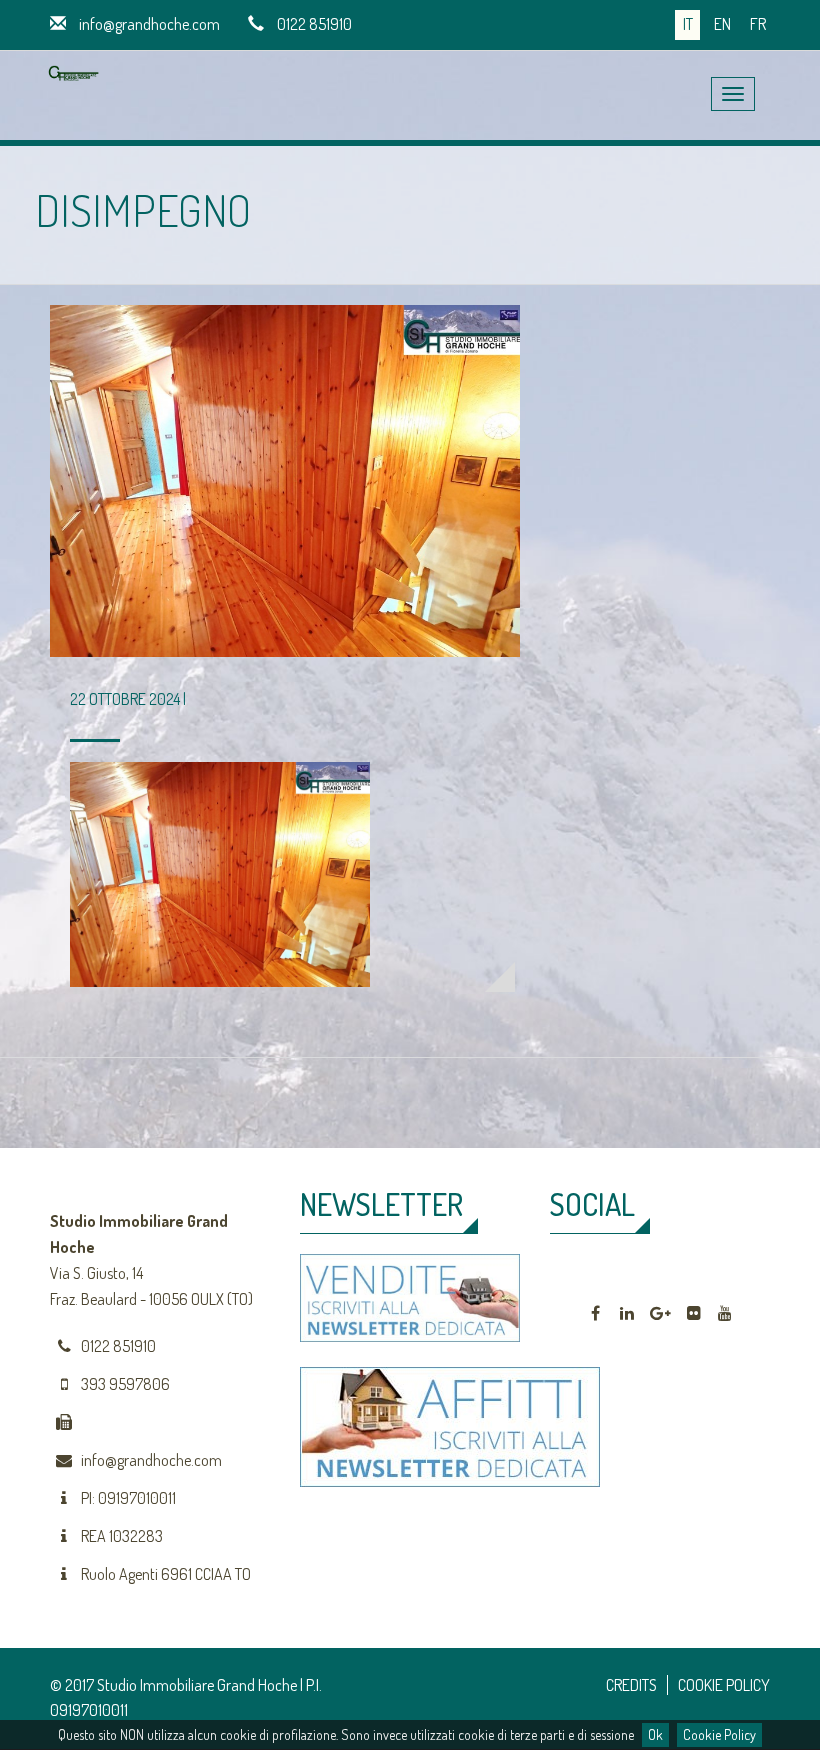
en (722, 24)
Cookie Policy (719, 1734)
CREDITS (631, 1685)
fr (758, 24)
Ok (655, 1734)
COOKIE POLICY (724, 1685)
